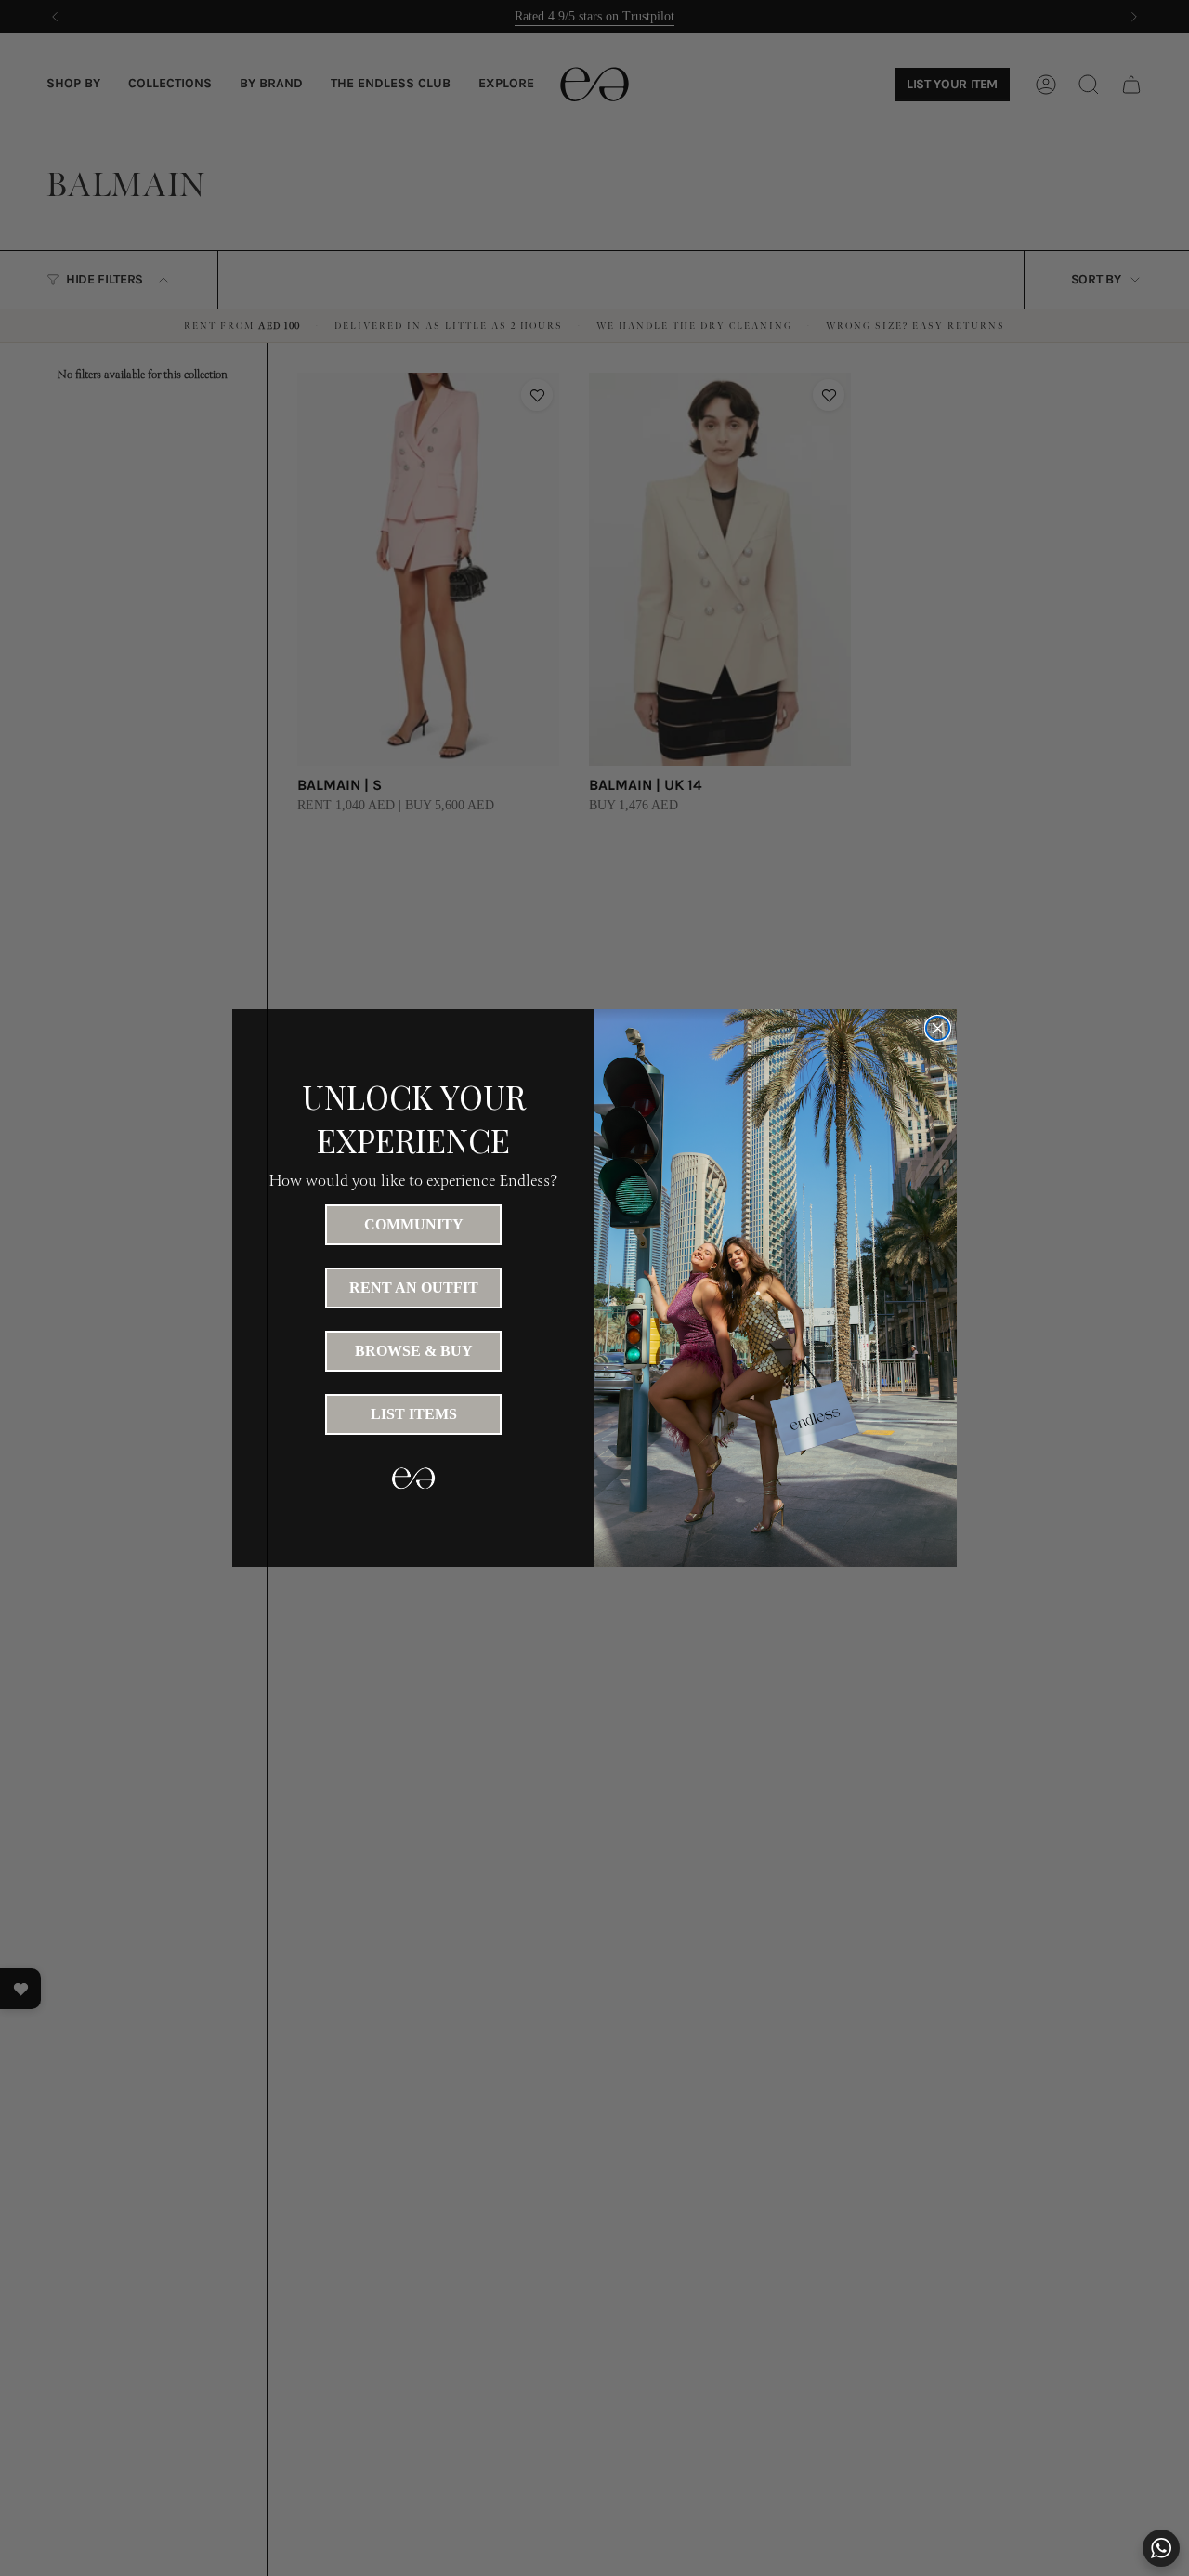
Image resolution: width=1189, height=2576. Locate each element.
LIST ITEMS (414, 1414)
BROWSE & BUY (414, 1351)
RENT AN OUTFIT (414, 1288)
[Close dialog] (938, 1028)
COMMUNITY (414, 1224)
